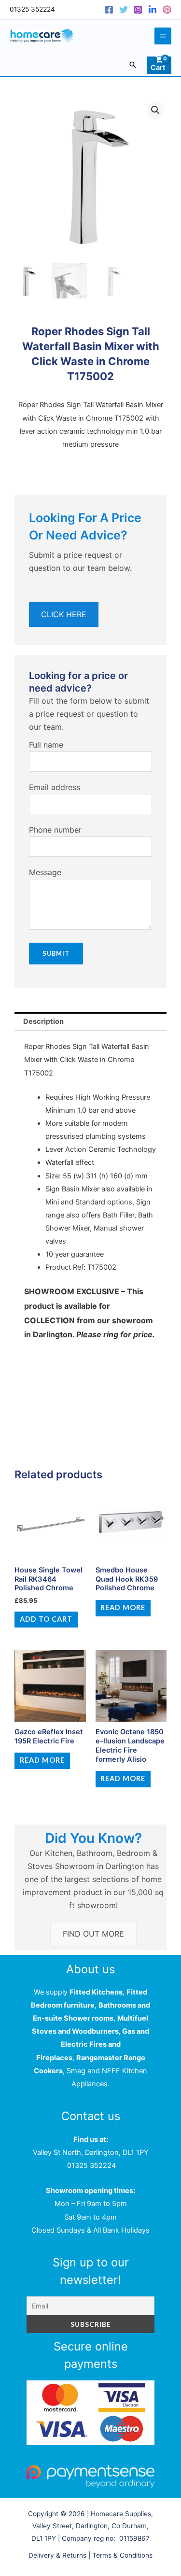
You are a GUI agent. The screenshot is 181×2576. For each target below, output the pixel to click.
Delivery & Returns (57, 2555)
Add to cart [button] (46, 1619)
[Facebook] (109, 10)
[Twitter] (124, 10)
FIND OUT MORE (93, 1934)
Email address (55, 787)
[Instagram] (138, 10)
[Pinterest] (167, 10)
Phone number (55, 830)
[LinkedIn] (153, 10)
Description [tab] (43, 1021)
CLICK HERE (64, 614)
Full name (46, 745)
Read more (123, 1607)
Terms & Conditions (122, 2555)
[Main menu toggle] (163, 36)
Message (45, 872)
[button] (133, 65)
